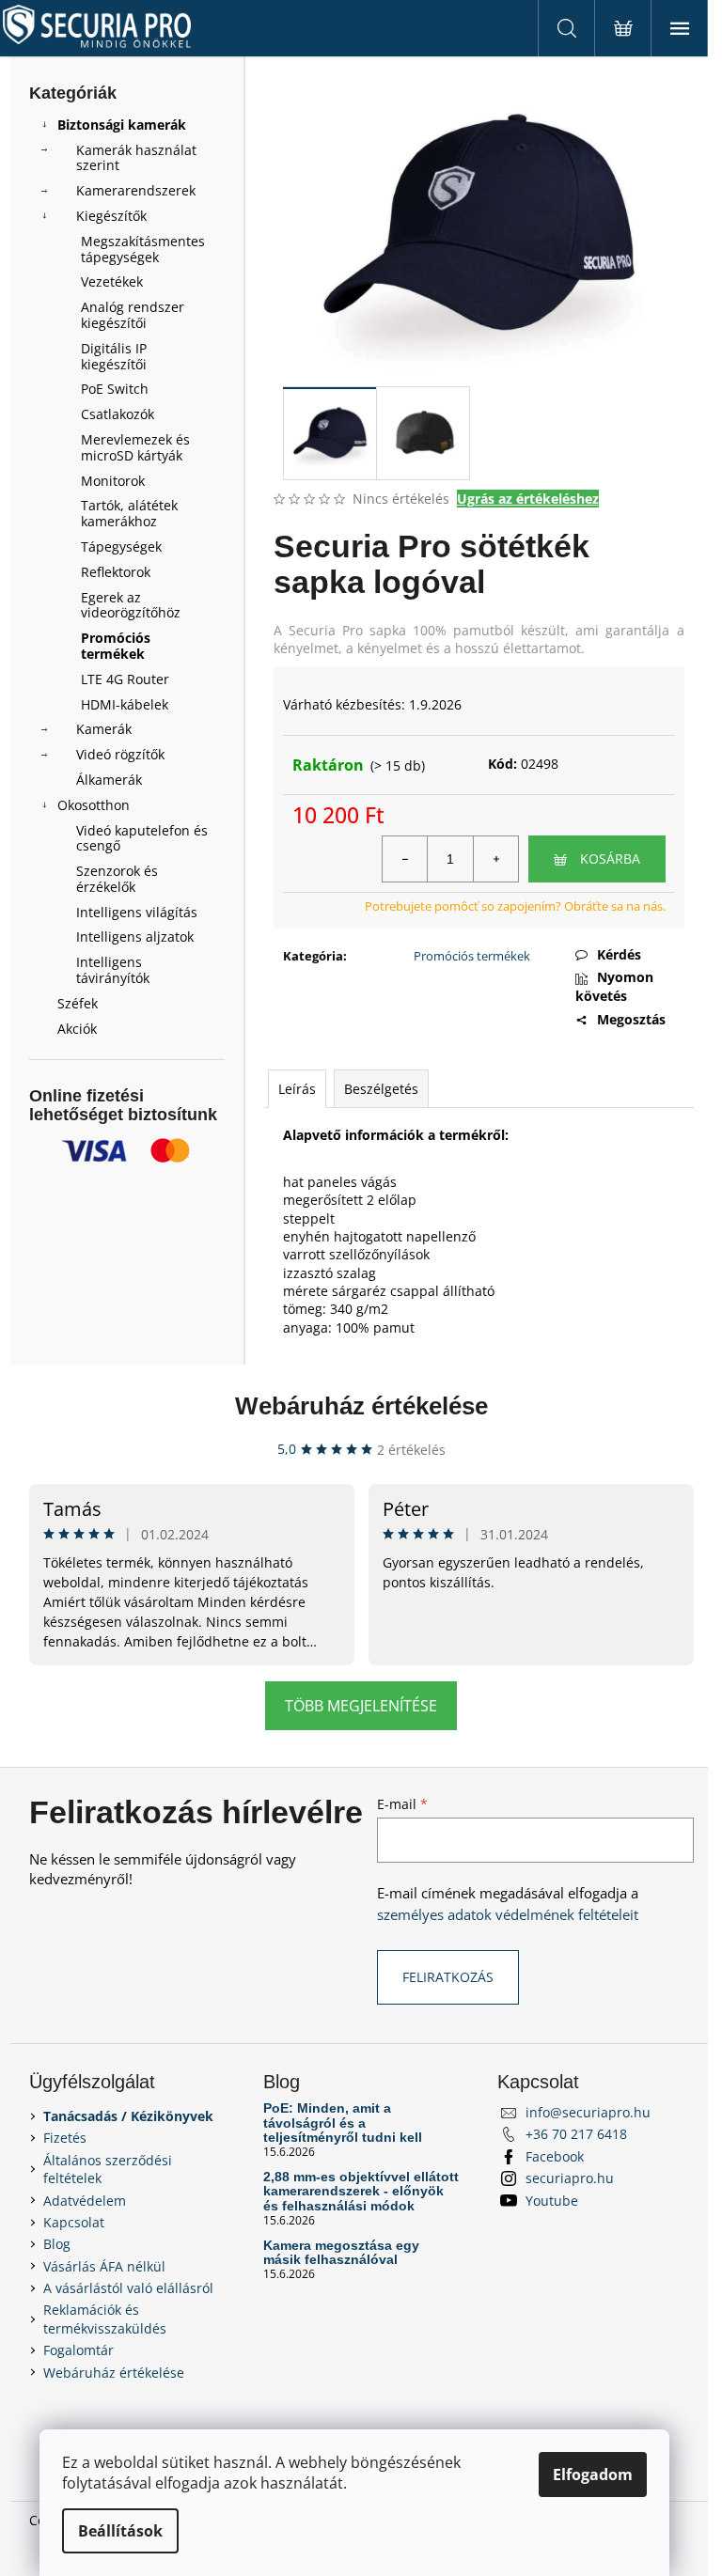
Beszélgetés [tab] (381, 1089)
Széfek (78, 1003)
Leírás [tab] (297, 1089)
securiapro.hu (570, 2178)
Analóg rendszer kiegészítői (133, 315)
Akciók (77, 1029)
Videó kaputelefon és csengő (142, 838)
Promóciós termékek (116, 646)
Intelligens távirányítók (113, 970)
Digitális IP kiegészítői (114, 356)
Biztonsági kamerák (122, 125)
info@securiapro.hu (588, 2112)
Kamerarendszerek (136, 190)
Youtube (552, 2201)
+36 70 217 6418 (576, 2134)
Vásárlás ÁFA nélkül (104, 2266)
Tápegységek (121, 546)
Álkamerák (109, 780)
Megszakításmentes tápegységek (143, 249)
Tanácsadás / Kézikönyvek (128, 2116)
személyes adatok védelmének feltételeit (508, 1915)
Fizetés (65, 2138)
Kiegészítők (111, 216)
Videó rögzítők (120, 754)
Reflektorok (116, 572)
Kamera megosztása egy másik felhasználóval (341, 2253)
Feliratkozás (448, 1977)
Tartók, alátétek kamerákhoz (129, 513)
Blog (57, 2244)
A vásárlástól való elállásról (128, 2288)
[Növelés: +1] (495, 859)
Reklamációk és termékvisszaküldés (105, 2318)
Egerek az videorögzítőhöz (131, 605)
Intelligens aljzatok (135, 937)
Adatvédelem (85, 2201)
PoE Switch (115, 389)
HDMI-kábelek (125, 704)
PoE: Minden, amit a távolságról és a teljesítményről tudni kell (343, 2123)
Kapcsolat (74, 2222)
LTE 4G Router (125, 679)
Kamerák (104, 729)
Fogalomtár (78, 2350)
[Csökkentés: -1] (405, 859)
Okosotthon (94, 805)
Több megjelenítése (361, 1706)
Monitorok (113, 481)
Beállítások (120, 2531)
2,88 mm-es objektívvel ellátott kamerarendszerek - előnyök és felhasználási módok (361, 2192)
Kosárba (610, 859)
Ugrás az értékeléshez (528, 499)
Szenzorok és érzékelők (117, 879)
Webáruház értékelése (361, 1406)
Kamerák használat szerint (136, 158)
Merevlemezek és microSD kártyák (135, 447)
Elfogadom (593, 2475)
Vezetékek (112, 281)
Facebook (555, 2156)
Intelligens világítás (137, 912)
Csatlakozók (118, 414)
